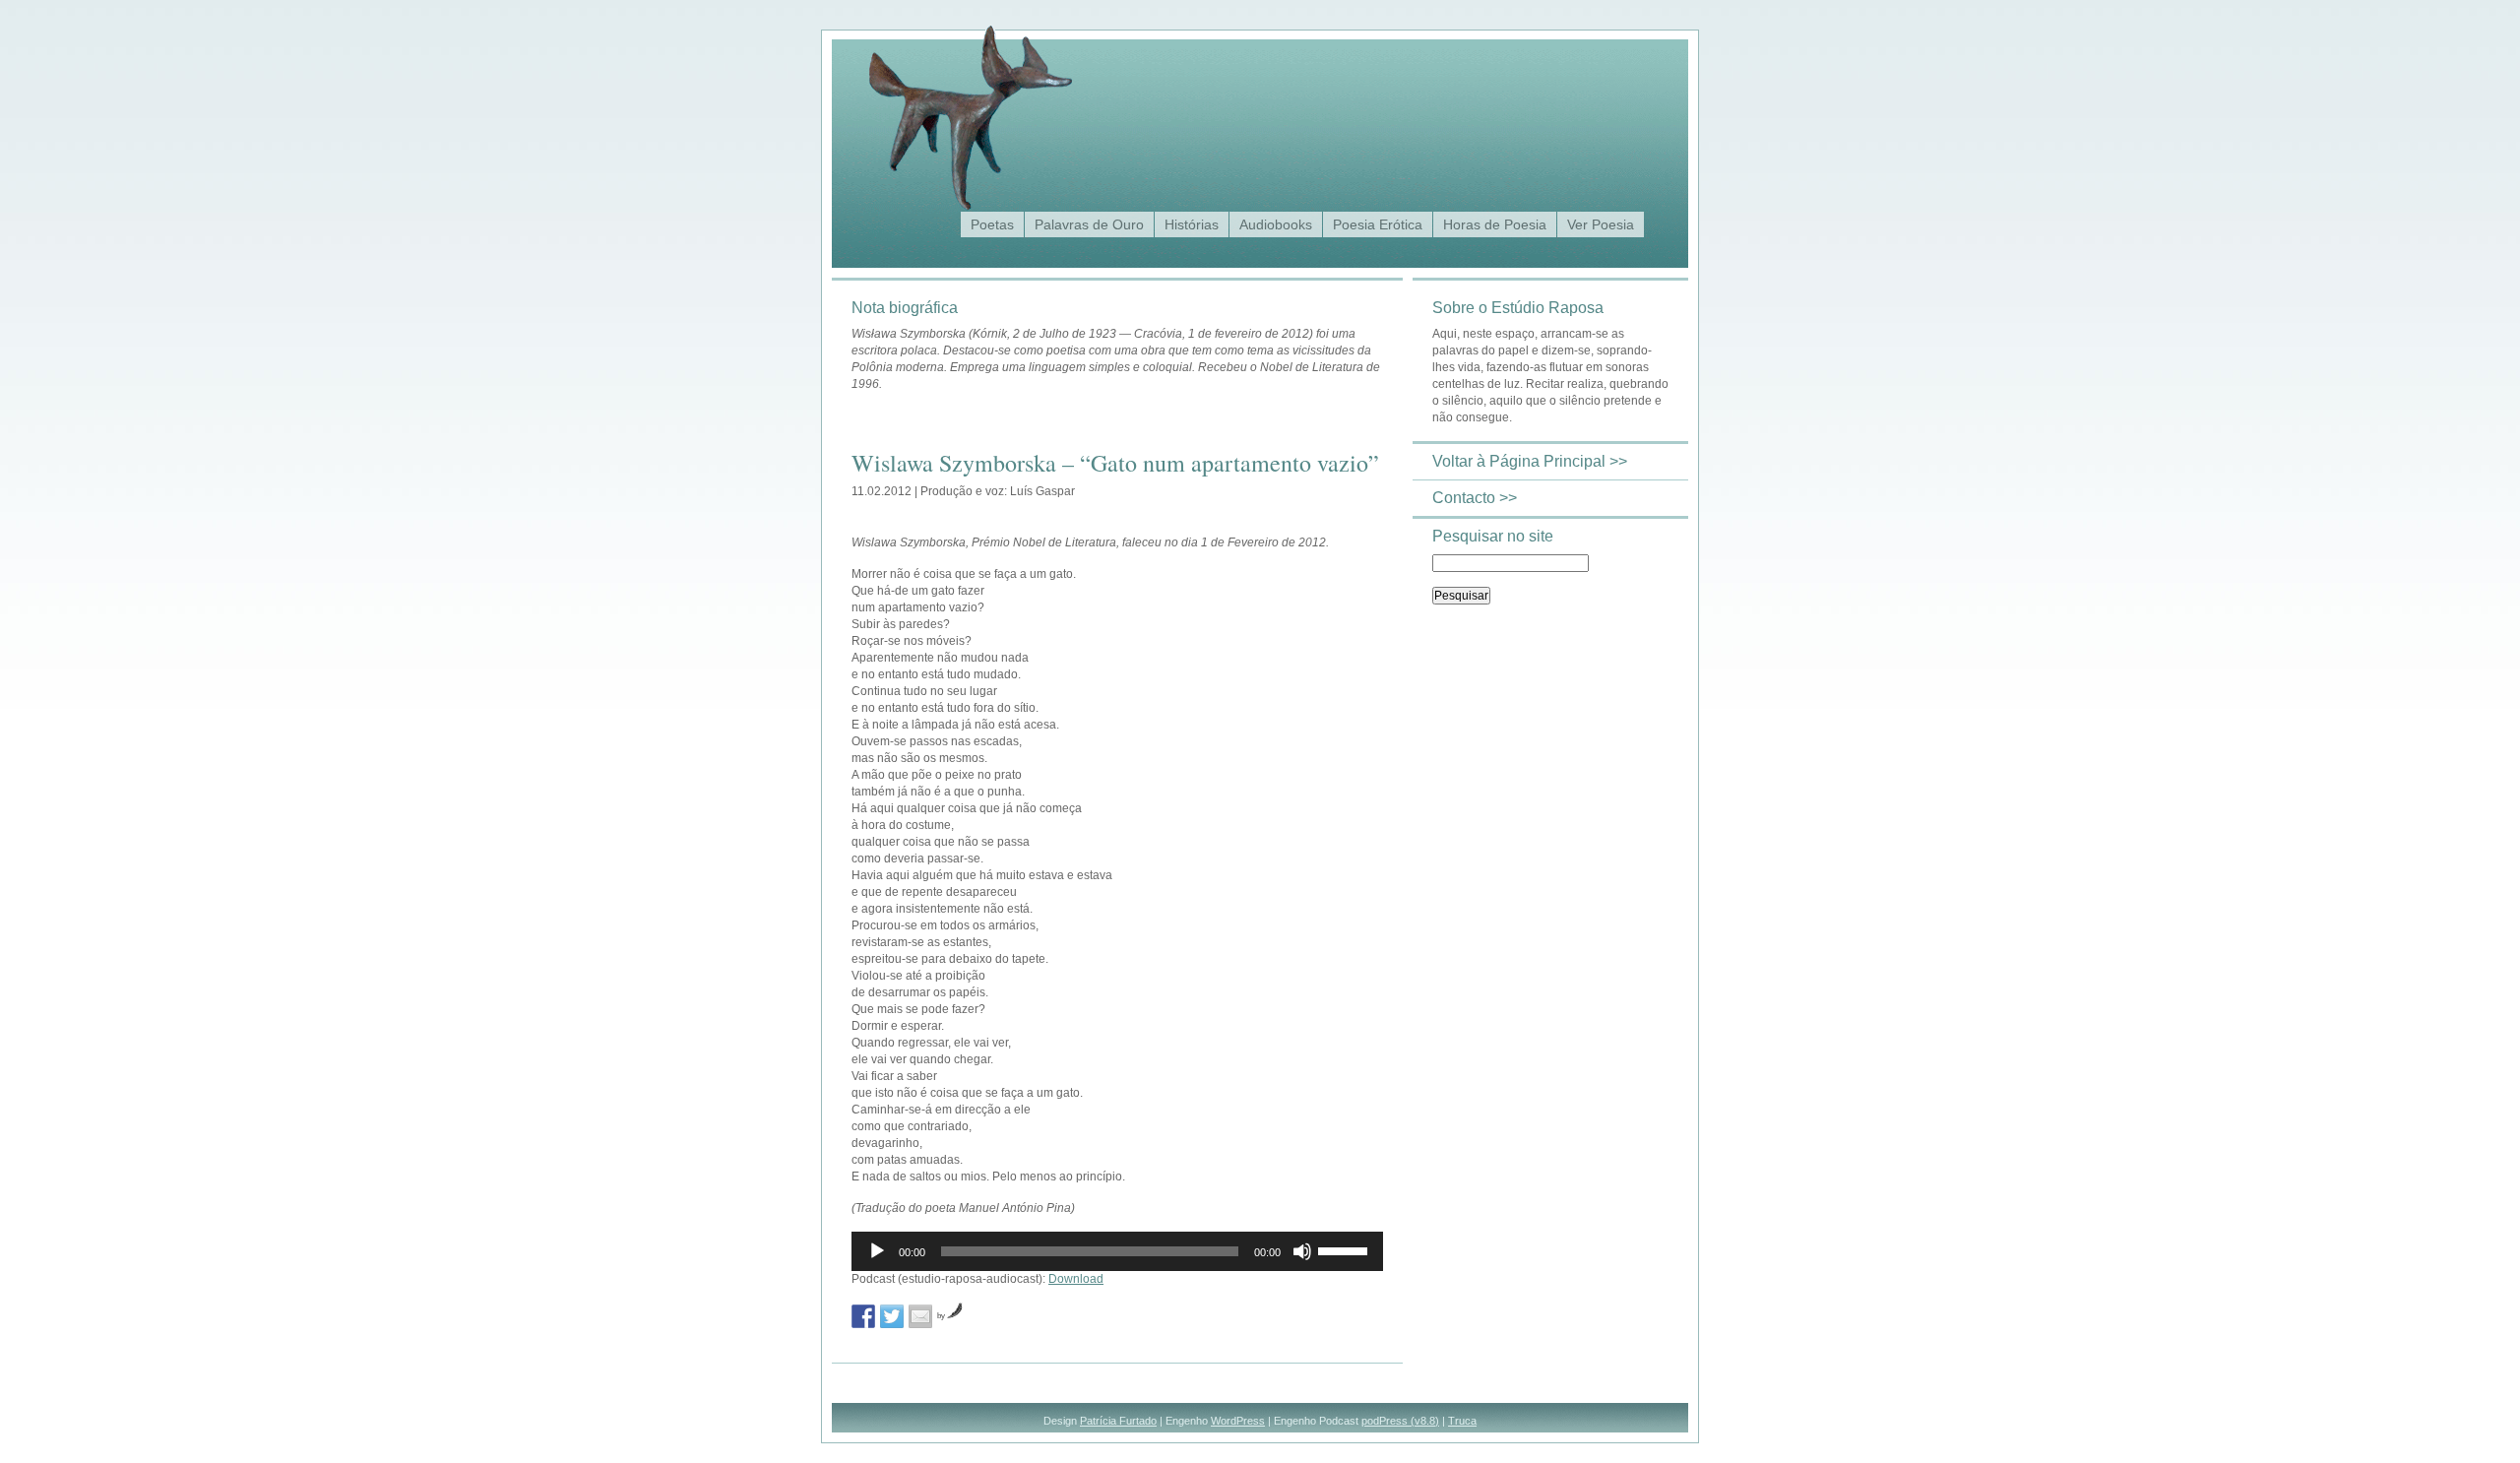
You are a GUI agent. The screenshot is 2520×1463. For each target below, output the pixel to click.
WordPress (1238, 1421)
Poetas (992, 224)
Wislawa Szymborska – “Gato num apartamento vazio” (1115, 463)
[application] (1117, 1251)
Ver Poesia (1601, 224)
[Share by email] (920, 1316)
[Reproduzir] (877, 1251)
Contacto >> (1475, 498)
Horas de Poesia (1495, 224)
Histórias (1192, 224)
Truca (1462, 1421)
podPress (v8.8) (1400, 1421)
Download (1076, 1279)
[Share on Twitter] (892, 1316)
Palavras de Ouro (1089, 224)
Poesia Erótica (1378, 224)
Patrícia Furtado (1118, 1421)
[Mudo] (1302, 1251)
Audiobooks (1276, 224)
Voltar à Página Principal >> (1530, 461)
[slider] (1346, 1249)
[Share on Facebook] (863, 1316)
